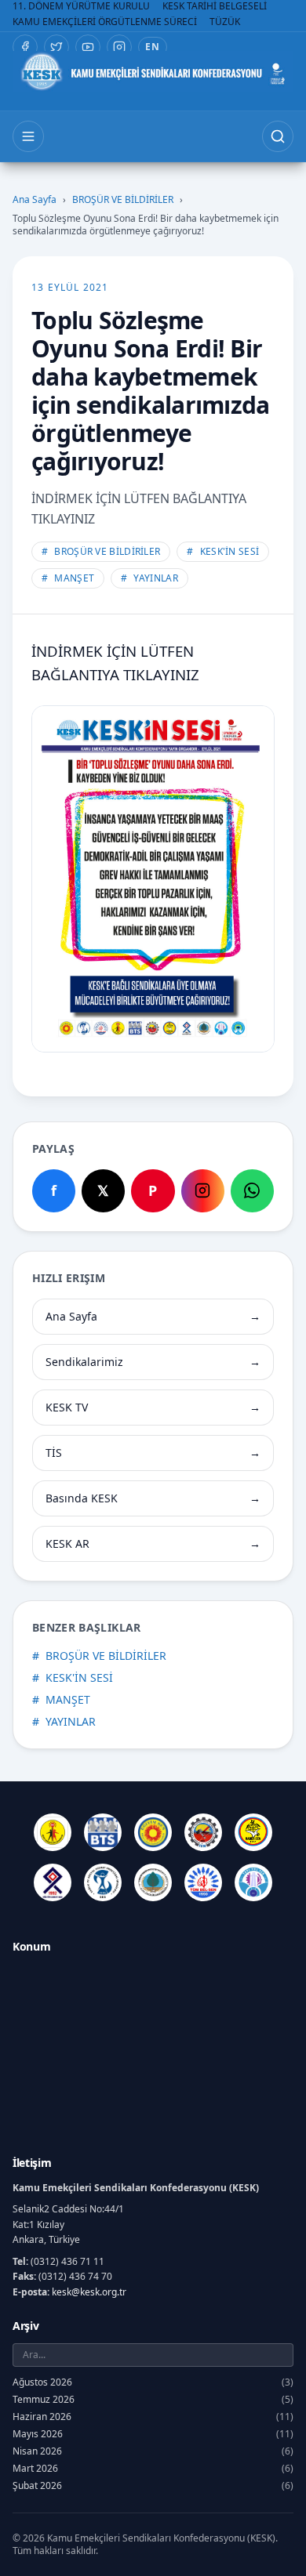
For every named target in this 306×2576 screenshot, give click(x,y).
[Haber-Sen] (253, 1832)
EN (153, 47)
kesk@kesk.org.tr (89, 2292)
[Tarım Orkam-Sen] (153, 1882)
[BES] (53, 1832)
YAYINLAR (149, 578)
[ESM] (203, 1832)
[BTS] (103, 1832)
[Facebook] (25, 47)
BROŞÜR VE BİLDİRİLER (123, 200)
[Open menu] (28, 136)
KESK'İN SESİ (223, 551)
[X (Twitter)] (56, 47)
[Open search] (278, 136)
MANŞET (68, 578)
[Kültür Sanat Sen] (53, 1882)
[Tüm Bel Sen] (203, 1882)
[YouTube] (88, 47)
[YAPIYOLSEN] (253, 1882)
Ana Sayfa (35, 200)
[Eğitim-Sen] (153, 1832)
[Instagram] (119, 47)
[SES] (103, 1882)
